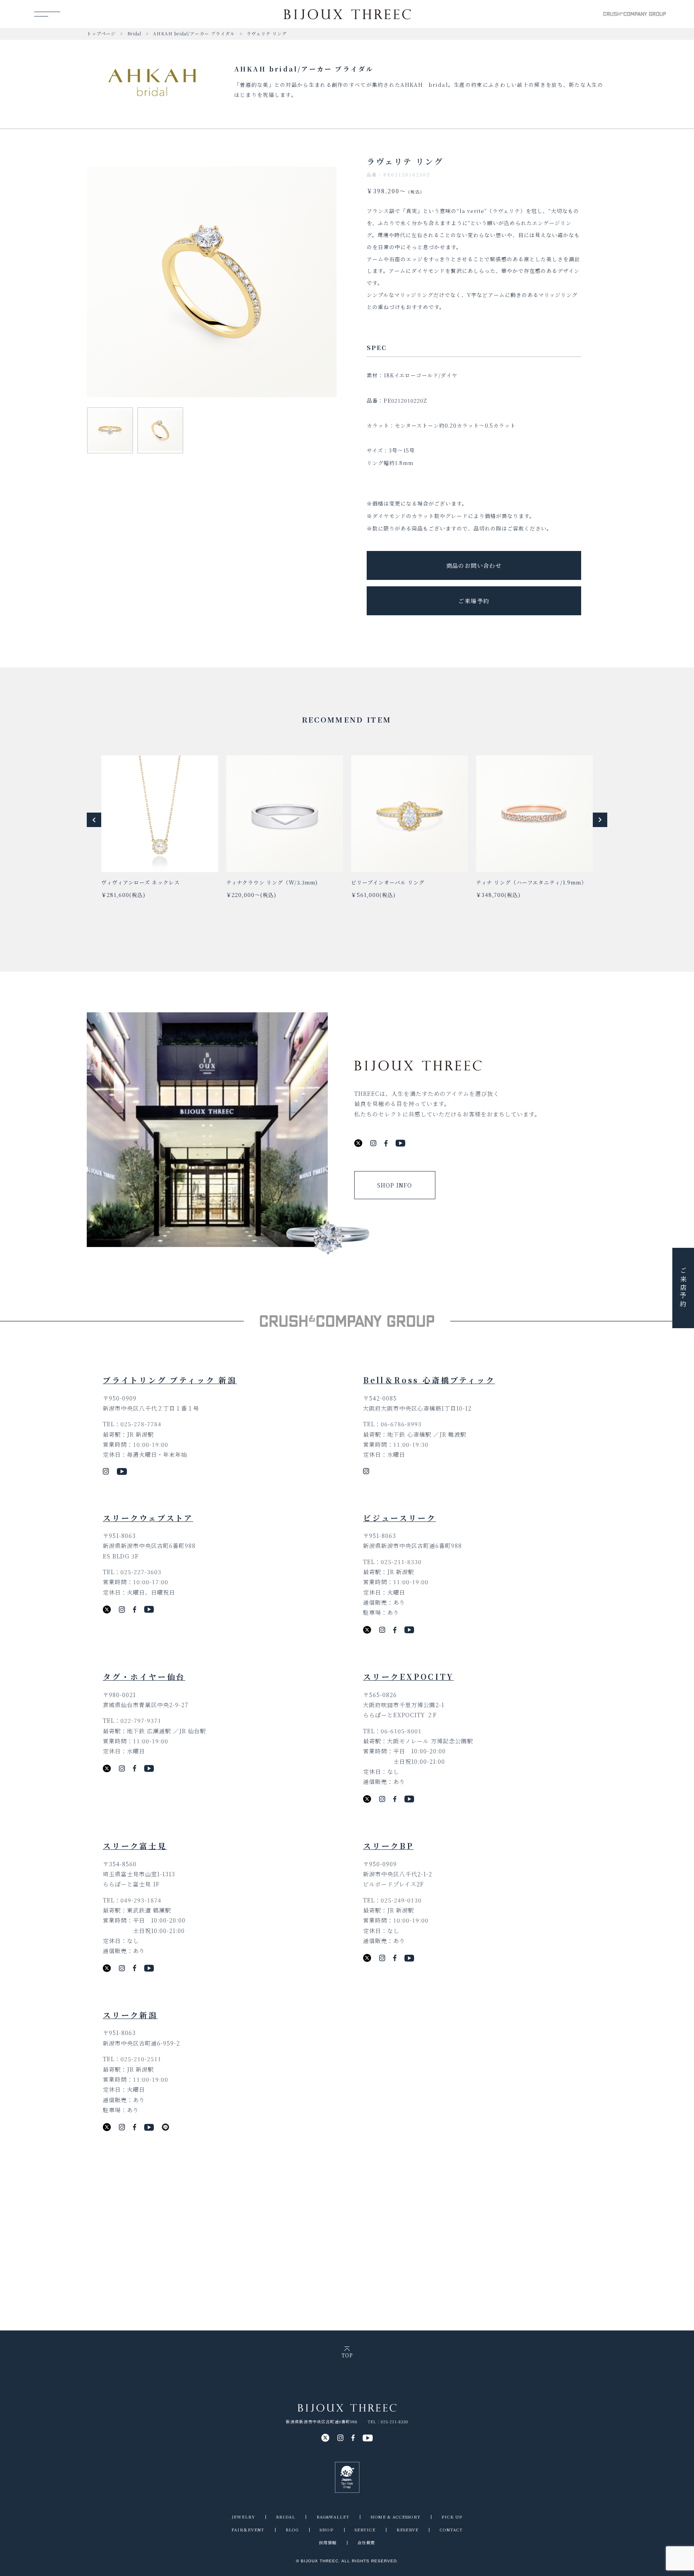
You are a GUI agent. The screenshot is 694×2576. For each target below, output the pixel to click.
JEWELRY (243, 2517)
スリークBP (388, 1846)
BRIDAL (286, 2517)
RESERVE (407, 2530)
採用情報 (328, 2542)
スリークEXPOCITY (408, 1676)
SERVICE (365, 2530)
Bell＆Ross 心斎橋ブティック (429, 1380)
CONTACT (451, 2530)
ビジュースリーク (399, 1518)
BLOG (292, 2530)
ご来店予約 (683, 1288)
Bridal (134, 33)
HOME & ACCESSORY (395, 2517)
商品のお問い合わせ (474, 565)
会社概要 (366, 2542)
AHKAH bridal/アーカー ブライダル (194, 33)
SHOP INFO (395, 1185)
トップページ (101, 33)
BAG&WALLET (333, 2517)
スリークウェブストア (148, 1518)
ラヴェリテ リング (267, 33)
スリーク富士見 (135, 1846)
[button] (94, 820)
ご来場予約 (474, 601)
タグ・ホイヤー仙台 (144, 1676)
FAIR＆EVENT (248, 2530)
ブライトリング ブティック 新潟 (170, 1380)
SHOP (327, 2530)
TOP (347, 2355)
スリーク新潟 (130, 2015)
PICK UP (452, 2517)
